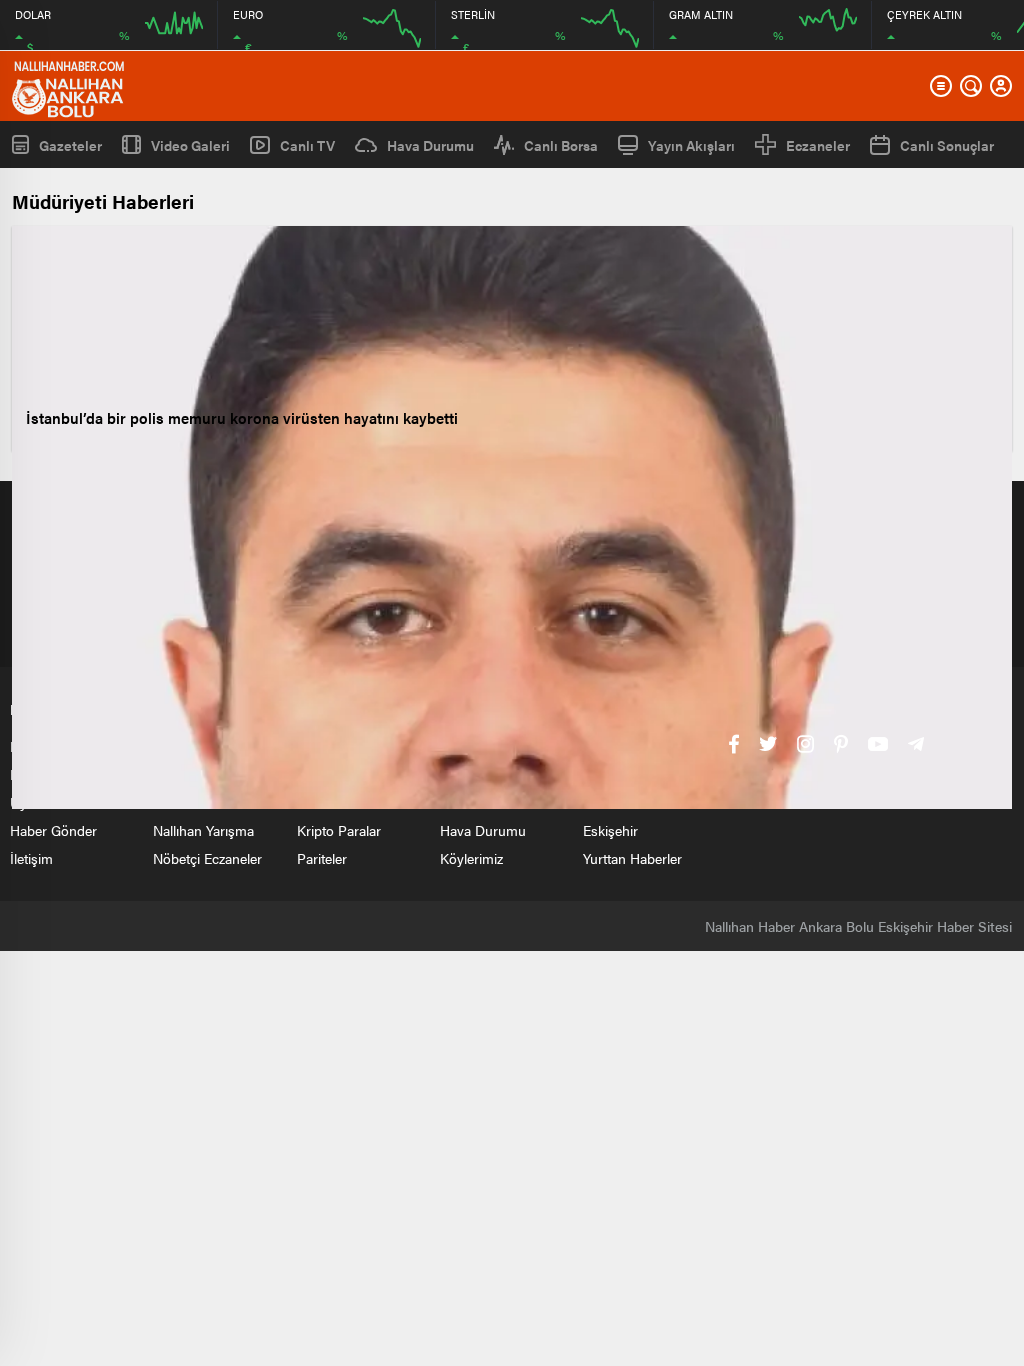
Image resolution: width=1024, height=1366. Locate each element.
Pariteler (322, 858)
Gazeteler (70, 144)
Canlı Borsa (561, 145)
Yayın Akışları (691, 145)
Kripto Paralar (339, 830)
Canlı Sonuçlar (947, 145)
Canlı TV (307, 145)
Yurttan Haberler (632, 858)
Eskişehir (610, 830)
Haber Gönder (53, 830)
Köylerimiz (471, 858)
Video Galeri (190, 144)
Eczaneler (818, 145)
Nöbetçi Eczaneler (207, 858)
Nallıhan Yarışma (203, 830)
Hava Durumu (430, 145)
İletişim (31, 858)
